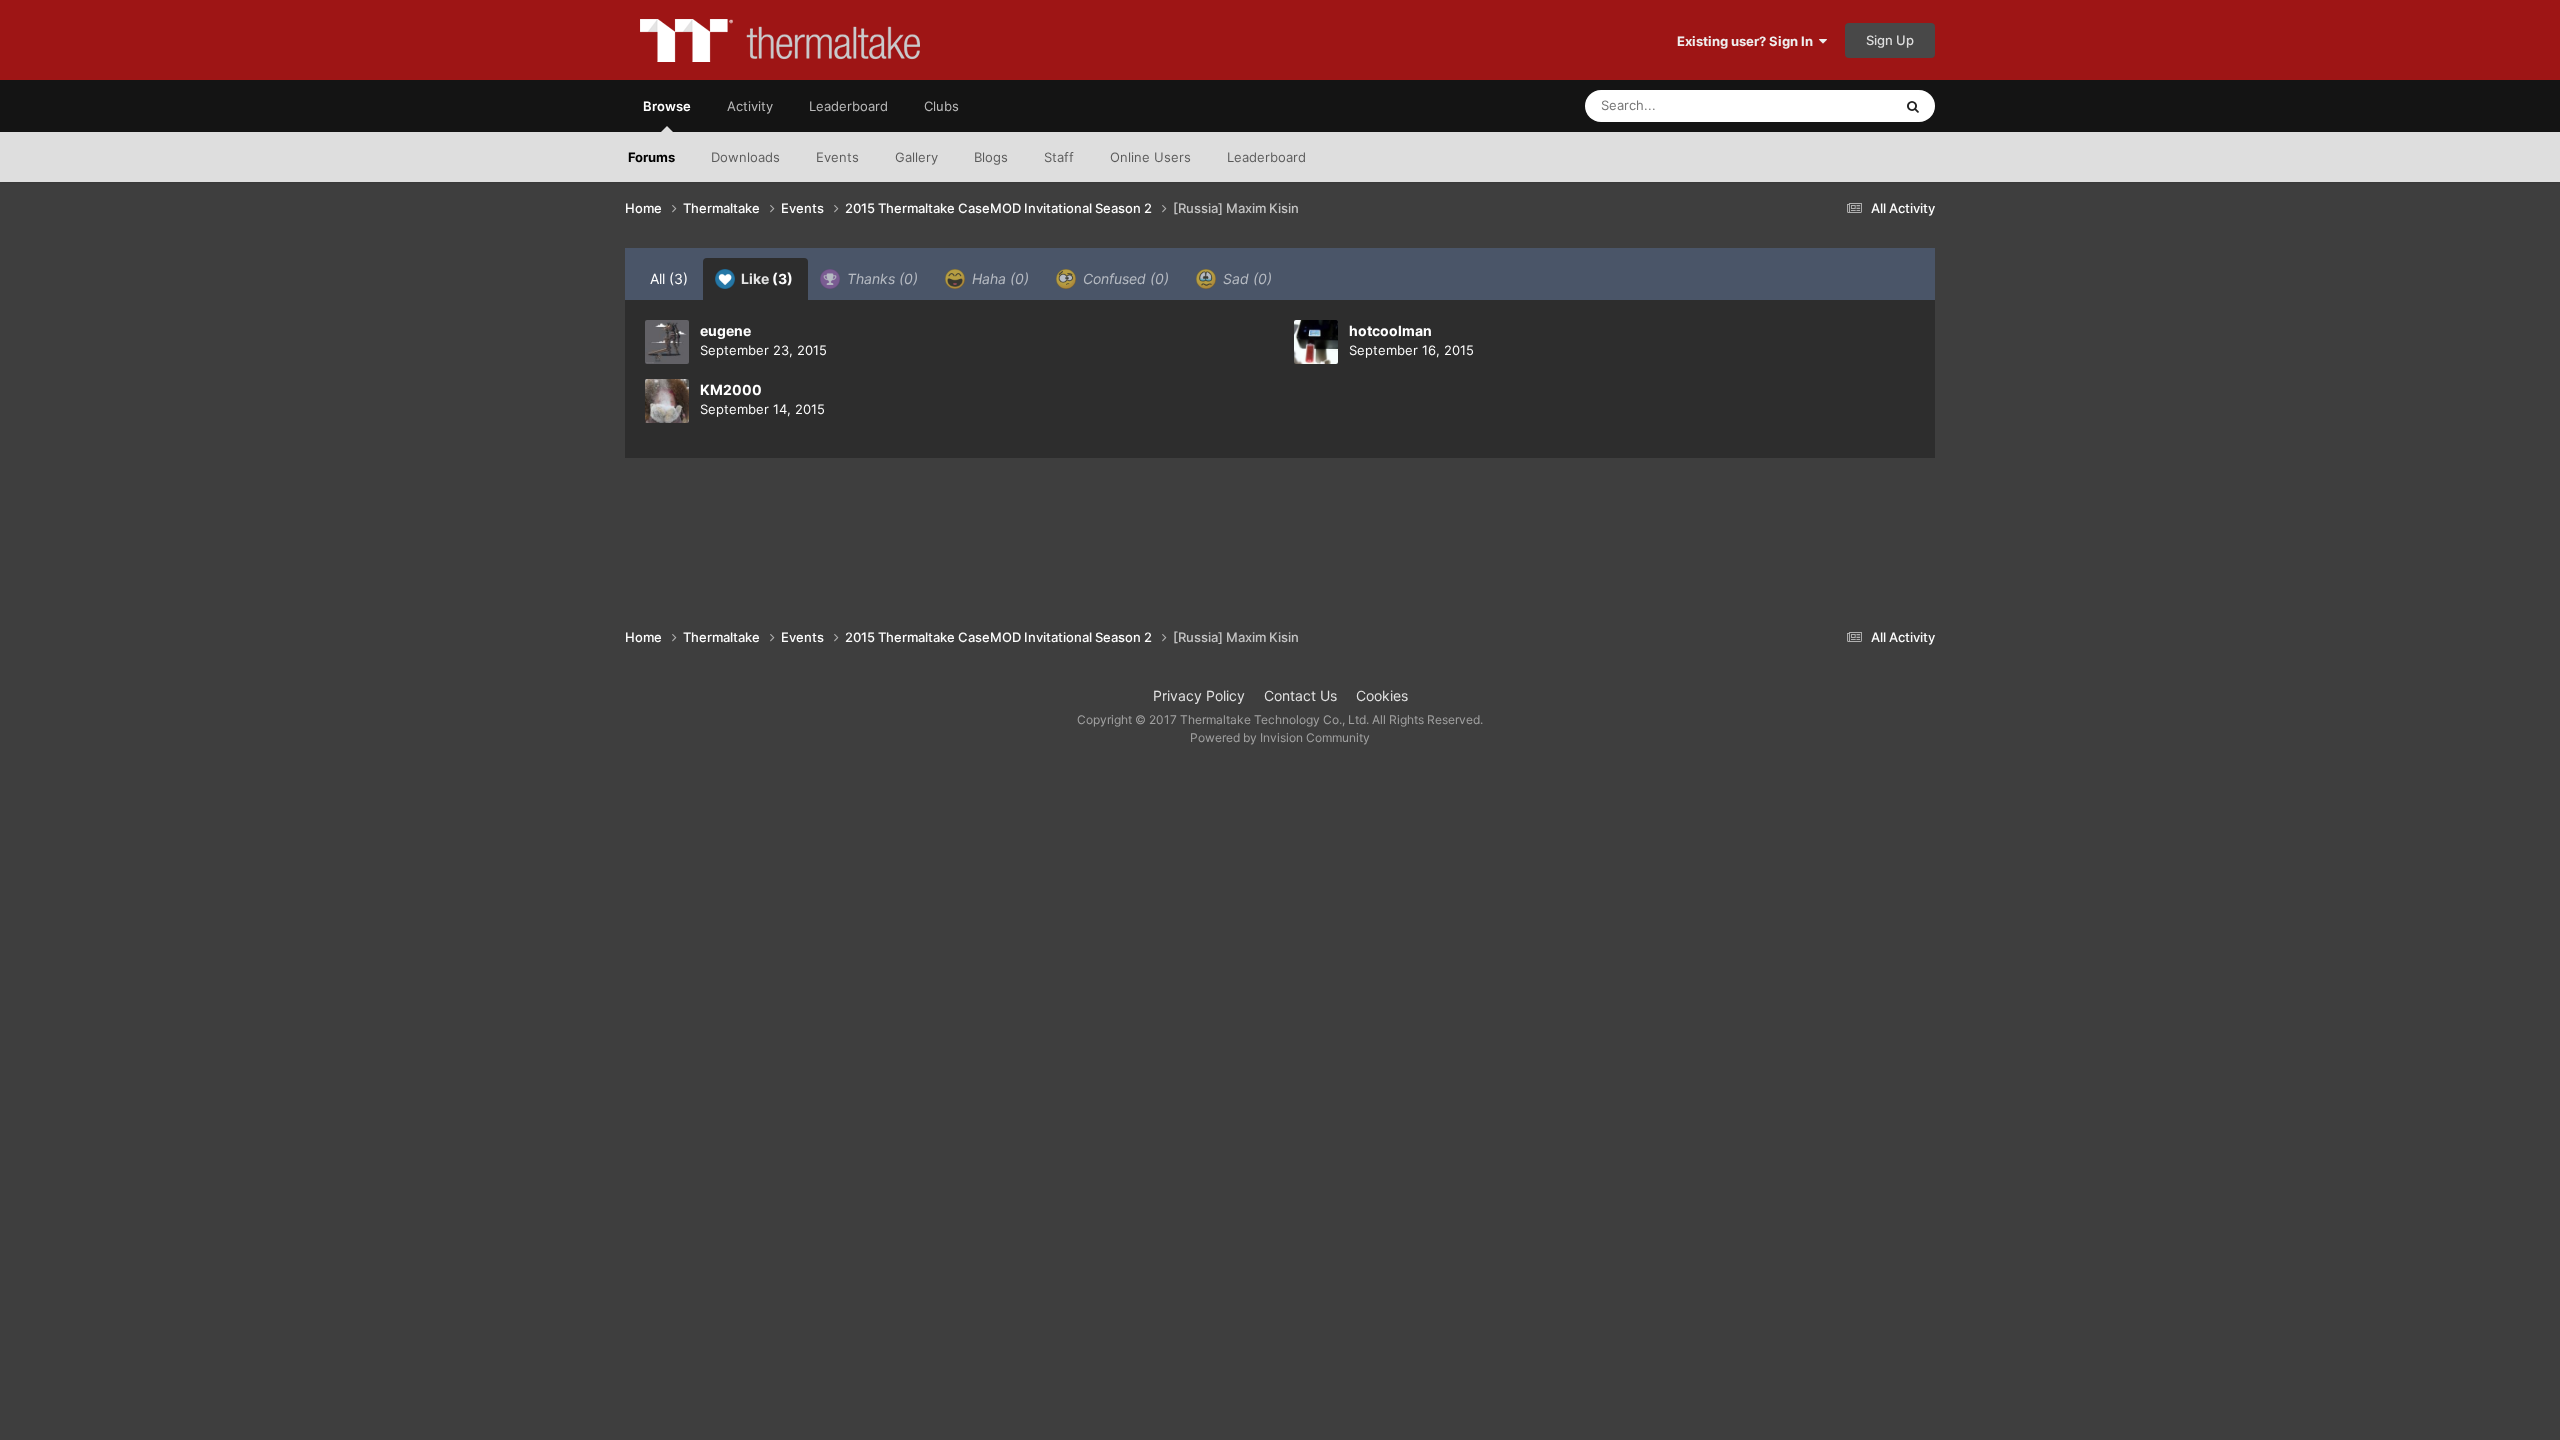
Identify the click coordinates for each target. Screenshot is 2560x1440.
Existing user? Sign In (1748, 41)
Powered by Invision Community (1280, 737)
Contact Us (1300, 695)
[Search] (1913, 106)
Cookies (1382, 695)
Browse (667, 106)
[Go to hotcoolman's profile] (1316, 342)
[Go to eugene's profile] (667, 342)
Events (837, 157)
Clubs (941, 106)
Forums (651, 157)
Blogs (991, 157)
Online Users (1150, 157)
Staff (1059, 157)
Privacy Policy (1199, 695)
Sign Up (1890, 40)
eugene (725, 330)
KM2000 (731, 389)
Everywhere (1830, 105)
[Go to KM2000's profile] (667, 401)
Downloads (745, 157)
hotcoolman (1390, 330)
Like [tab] (765, 278)
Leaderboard (1266, 157)
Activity (750, 106)
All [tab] (669, 278)
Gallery (916, 157)
